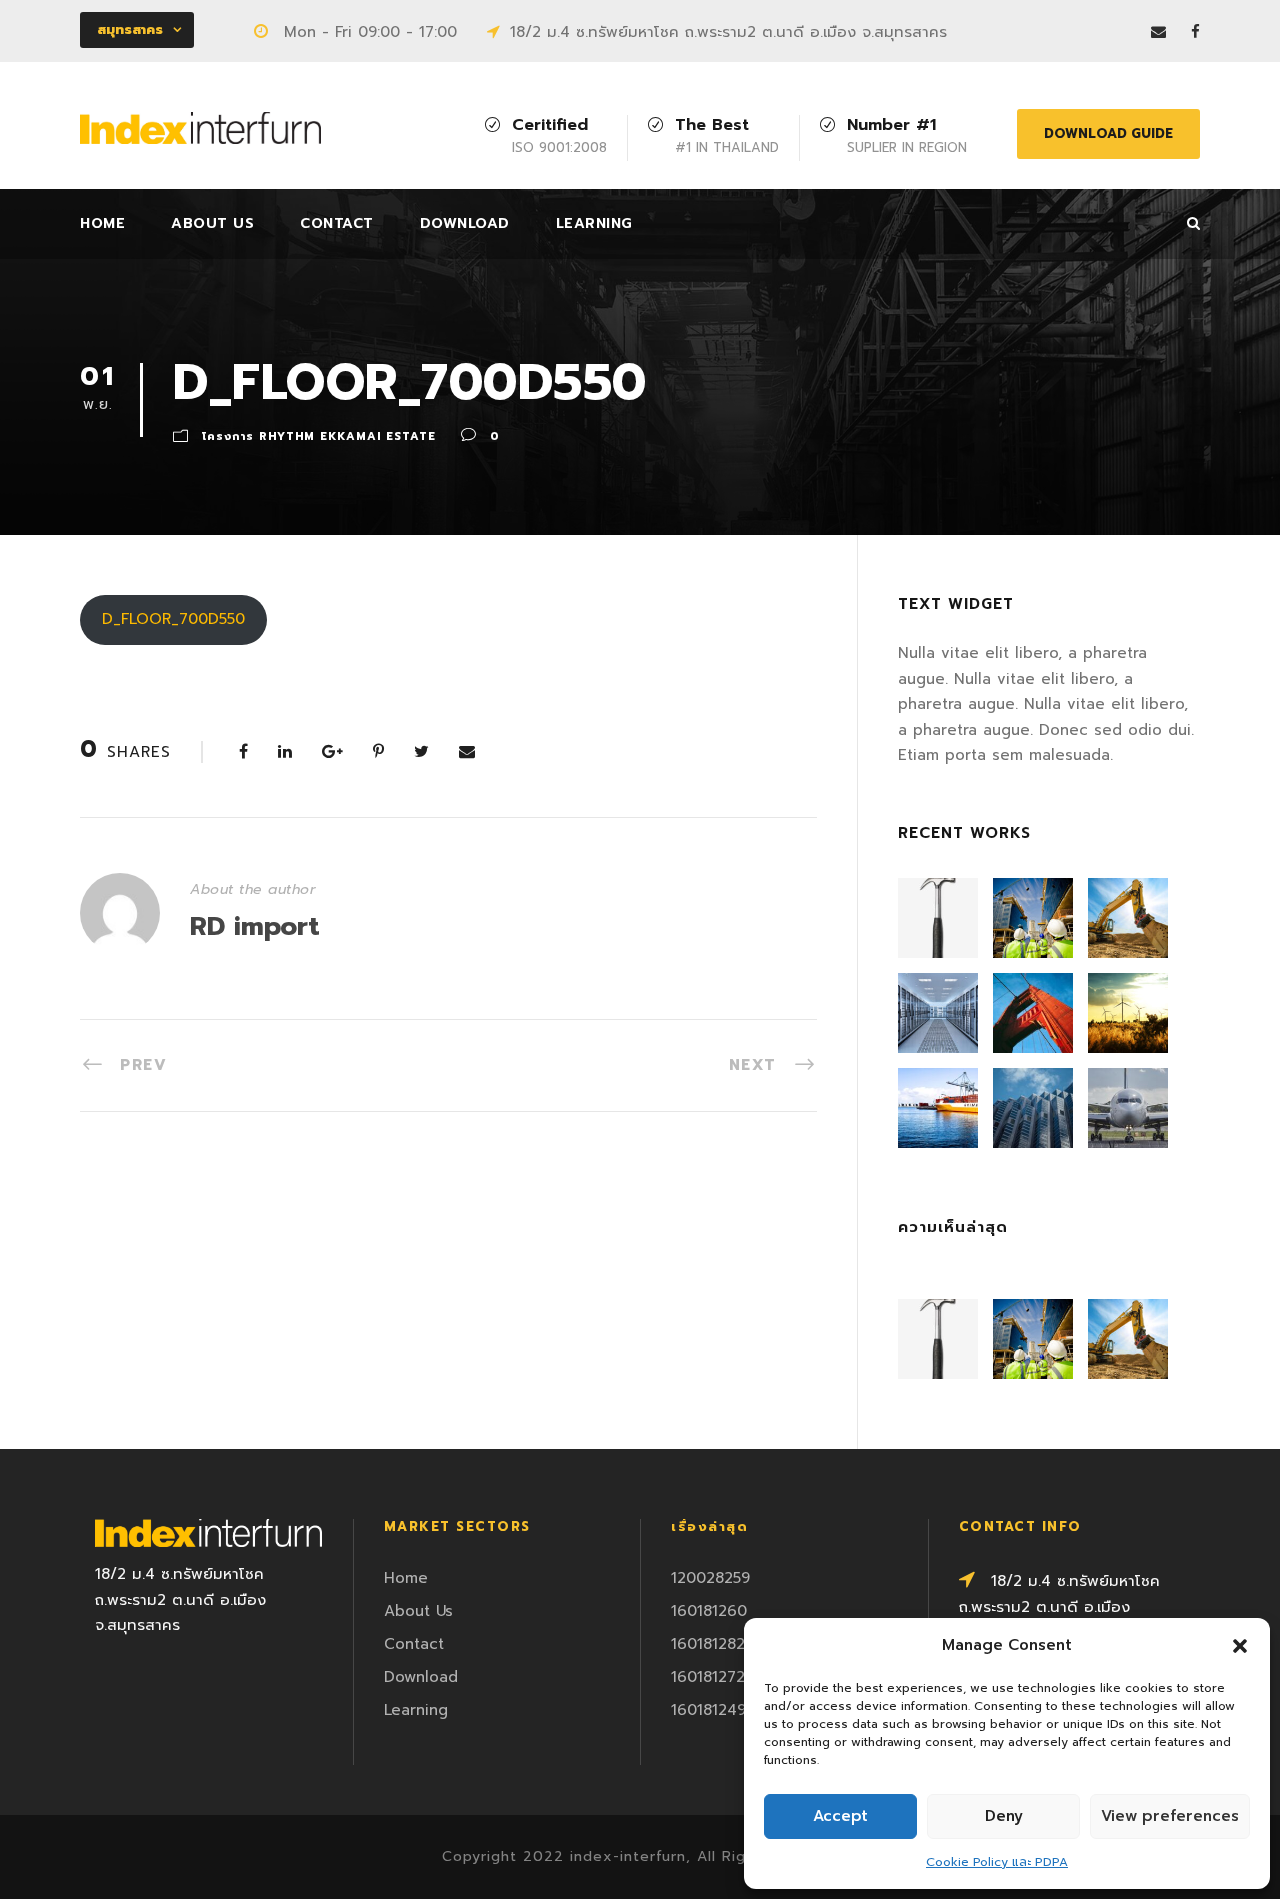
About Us (212, 223)
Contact (337, 223)
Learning (594, 223)
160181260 (709, 1611)
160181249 (708, 1710)
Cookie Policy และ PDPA (997, 1862)
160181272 (708, 1677)
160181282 (708, 1644)
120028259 (710, 1578)
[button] (1240, 1646)
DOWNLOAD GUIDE (1108, 133)
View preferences (1170, 1816)
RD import (255, 926)
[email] (1158, 32)
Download (465, 223)
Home (102, 223)
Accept (840, 1816)
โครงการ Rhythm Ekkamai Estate (319, 436)
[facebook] (1195, 32)
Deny (1004, 1816)
